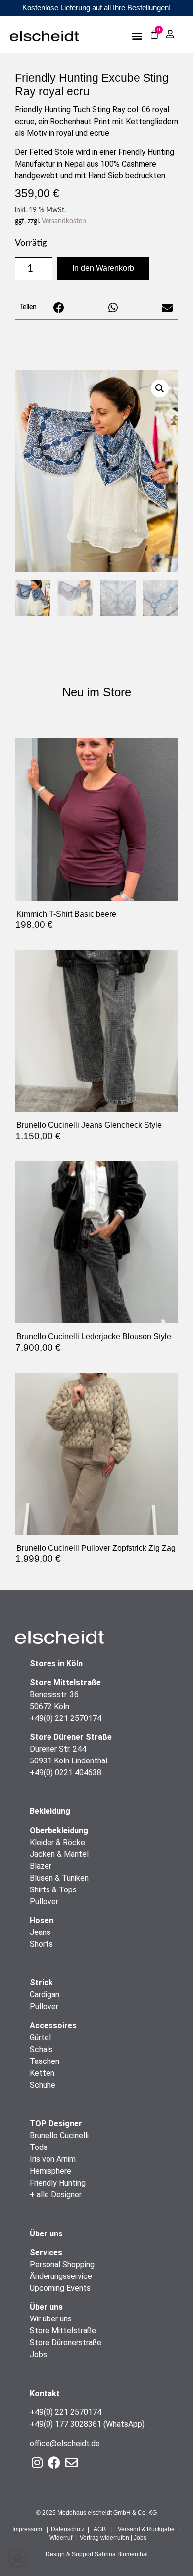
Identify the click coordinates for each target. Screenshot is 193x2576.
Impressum (27, 2529)
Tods (39, 2147)
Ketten (42, 2073)
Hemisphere (50, 2171)
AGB (100, 2529)
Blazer (41, 1866)
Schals (41, 2049)
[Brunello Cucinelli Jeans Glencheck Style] (96, 1109)
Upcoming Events (60, 2288)
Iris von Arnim (53, 2159)
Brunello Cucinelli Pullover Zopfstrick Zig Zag (96, 1548)
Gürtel (40, 2038)
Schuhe (43, 2085)
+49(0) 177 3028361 (66, 2424)
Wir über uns (51, 2319)
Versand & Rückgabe (146, 2529)
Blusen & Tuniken (59, 1878)
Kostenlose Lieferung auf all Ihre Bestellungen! (96, 8)
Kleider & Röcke (57, 1842)
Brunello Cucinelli (59, 2135)
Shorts (41, 1944)
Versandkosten (64, 221)
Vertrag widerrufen (104, 2538)
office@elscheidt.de (65, 2443)
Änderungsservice (61, 2276)
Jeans (40, 1932)
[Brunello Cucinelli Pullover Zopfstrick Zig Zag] (96, 1531)
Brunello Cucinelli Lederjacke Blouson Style (94, 1336)
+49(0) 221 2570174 (66, 1718)
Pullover (44, 1902)
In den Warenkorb (103, 268)
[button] (137, 35)
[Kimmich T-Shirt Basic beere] (96, 897)
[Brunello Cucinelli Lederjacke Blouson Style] (96, 1320)
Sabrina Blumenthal (121, 2554)
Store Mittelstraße (63, 2331)
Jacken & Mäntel (59, 1854)
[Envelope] (72, 2463)
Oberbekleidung (59, 1830)
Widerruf (61, 2538)
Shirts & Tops (53, 1890)
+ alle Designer (56, 2195)
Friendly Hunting (58, 2183)
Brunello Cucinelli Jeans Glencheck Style (89, 1125)
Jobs (38, 2354)
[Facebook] (54, 2463)
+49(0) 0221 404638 (66, 1773)
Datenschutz (68, 2529)
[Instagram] (37, 2463)
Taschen (45, 2061)
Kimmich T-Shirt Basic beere (66, 914)
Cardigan (45, 1995)
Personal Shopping (62, 2264)
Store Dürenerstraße (66, 2342)
